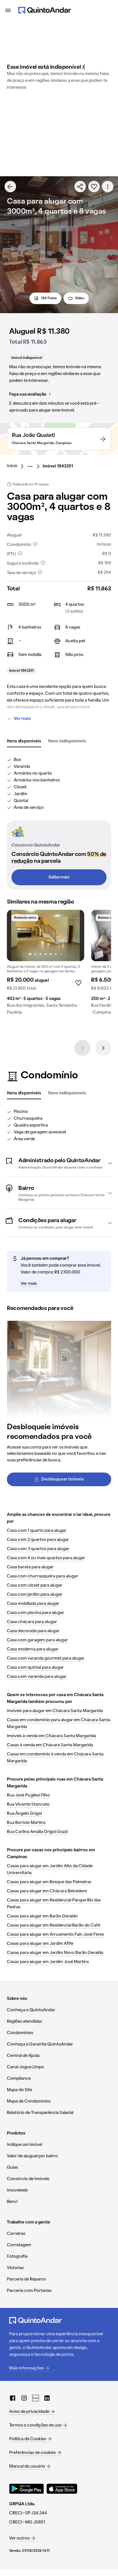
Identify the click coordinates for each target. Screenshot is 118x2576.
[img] (46, 935)
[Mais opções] (108, 187)
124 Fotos (49, 298)
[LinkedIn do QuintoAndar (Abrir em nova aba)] (47, 2398)
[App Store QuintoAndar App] (62, 2489)
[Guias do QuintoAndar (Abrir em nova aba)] (36, 2398)
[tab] (24, 742)
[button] (59, 1163)
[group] (46, 965)
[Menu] (8, 10)
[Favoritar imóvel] (94, 187)
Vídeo (80, 298)
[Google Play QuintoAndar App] (27, 2489)
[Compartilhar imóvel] (80, 187)
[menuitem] (17, 466)
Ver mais (22, 719)
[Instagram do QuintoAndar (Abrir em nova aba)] (24, 2398)
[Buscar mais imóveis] (10, 187)
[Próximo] (103, 1048)
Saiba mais (59, 877)
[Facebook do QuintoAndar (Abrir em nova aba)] (13, 2398)
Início (12, 466)
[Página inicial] (45, 10)
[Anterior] (82, 1048)
